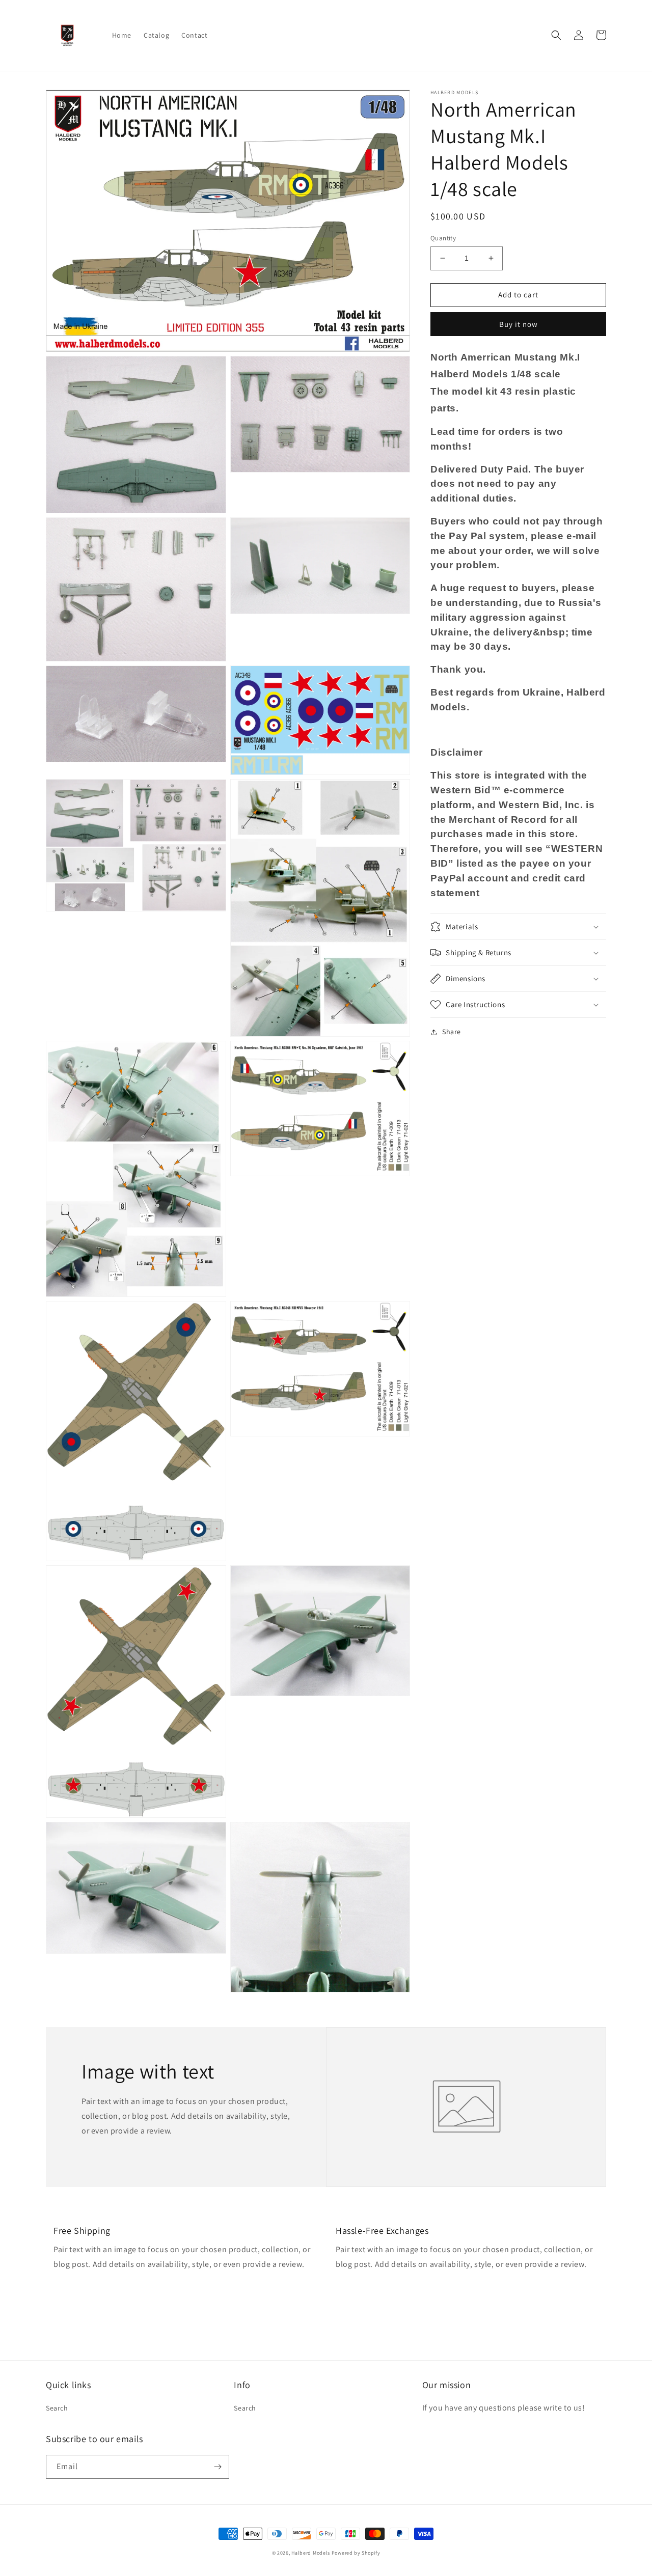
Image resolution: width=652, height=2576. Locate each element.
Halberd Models (311, 2553)
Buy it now (519, 324)
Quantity (443, 238)
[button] (556, 35)
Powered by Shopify (356, 2553)
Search (57, 2408)
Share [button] (452, 1032)
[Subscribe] (218, 2467)
